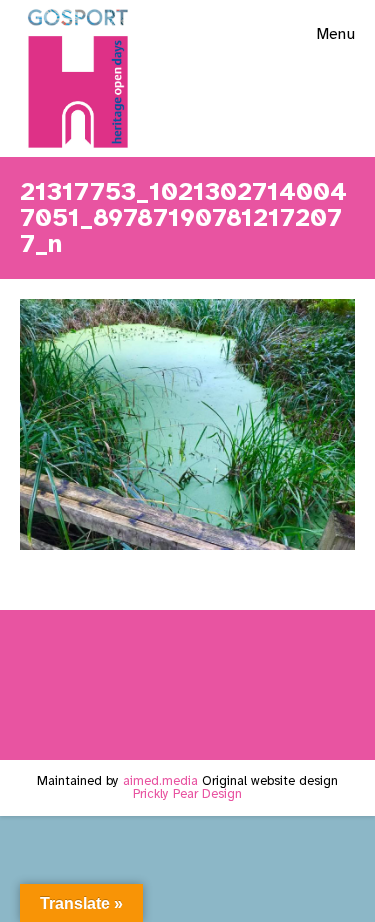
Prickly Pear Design (187, 794)
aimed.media (160, 781)
